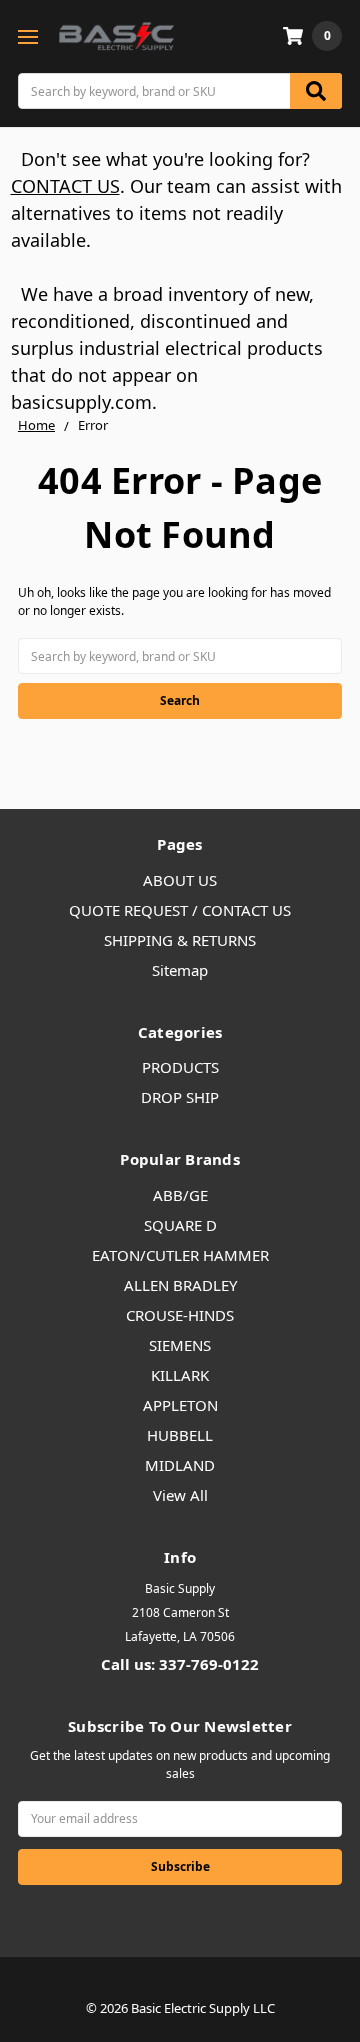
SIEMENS (180, 1345)
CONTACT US (65, 186)
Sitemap (180, 970)
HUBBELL (180, 1435)
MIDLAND (180, 1465)
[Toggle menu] (27, 36)
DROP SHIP (180, 1097)
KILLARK (180, 1375)
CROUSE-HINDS (180, 1315)
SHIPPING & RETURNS (180, 940)
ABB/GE (180, 1195)
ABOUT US (180, 880)
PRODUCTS (180, 1067)
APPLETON (180, 1405)
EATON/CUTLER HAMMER (180, 1255)
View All (180, 1495)
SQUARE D (180, 1225)
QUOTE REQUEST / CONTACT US (180, 910)
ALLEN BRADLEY (180, 1285)
